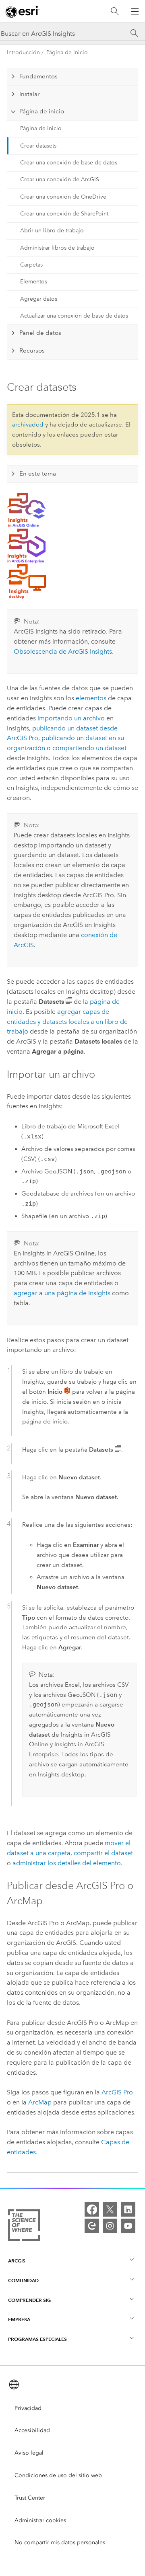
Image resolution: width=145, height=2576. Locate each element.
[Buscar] (115, 11)
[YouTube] (128, 2226)
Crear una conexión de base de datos (69, 163)
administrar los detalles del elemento (67, 1863)
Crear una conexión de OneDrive (63, 197)
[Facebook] (92, 2209)
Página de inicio (67, 52)
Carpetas (31, 265)
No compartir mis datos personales (60, 2542)
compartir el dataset (103, 1853)
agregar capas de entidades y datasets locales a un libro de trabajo (67, 1022)
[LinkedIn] (128, 2209)
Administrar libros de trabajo (57, 248)
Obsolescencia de (63, 651)
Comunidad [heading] (23, 2280)
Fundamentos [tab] (38, 76)
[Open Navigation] (135, 11)
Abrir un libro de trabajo (52, 231)
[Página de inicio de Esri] (23, 12)
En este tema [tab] (38, 474)
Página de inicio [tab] (42, 111)
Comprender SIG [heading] (29, 2300)
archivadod (28, 425)
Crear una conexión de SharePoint (64, 214)
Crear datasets (38, 146)
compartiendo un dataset (89, 748)
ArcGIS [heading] (17, 2261)
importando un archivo (71, 718)
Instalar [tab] (29, 94)
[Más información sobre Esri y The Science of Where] (24, 2227)
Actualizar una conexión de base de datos (74, 316)
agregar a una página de (62, 1293)
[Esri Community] (92, 2226)
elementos (91, 698)
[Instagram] (110, 2226)
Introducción (23, 52)
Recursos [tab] (32, 351)
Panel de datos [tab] (40, 333)
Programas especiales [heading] (37, 2339)
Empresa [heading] (19, 2319)
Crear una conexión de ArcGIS (60, 179)
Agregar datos (39, 299)
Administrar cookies (40, 2520)
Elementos (34, 282)
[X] (110, 2209)
